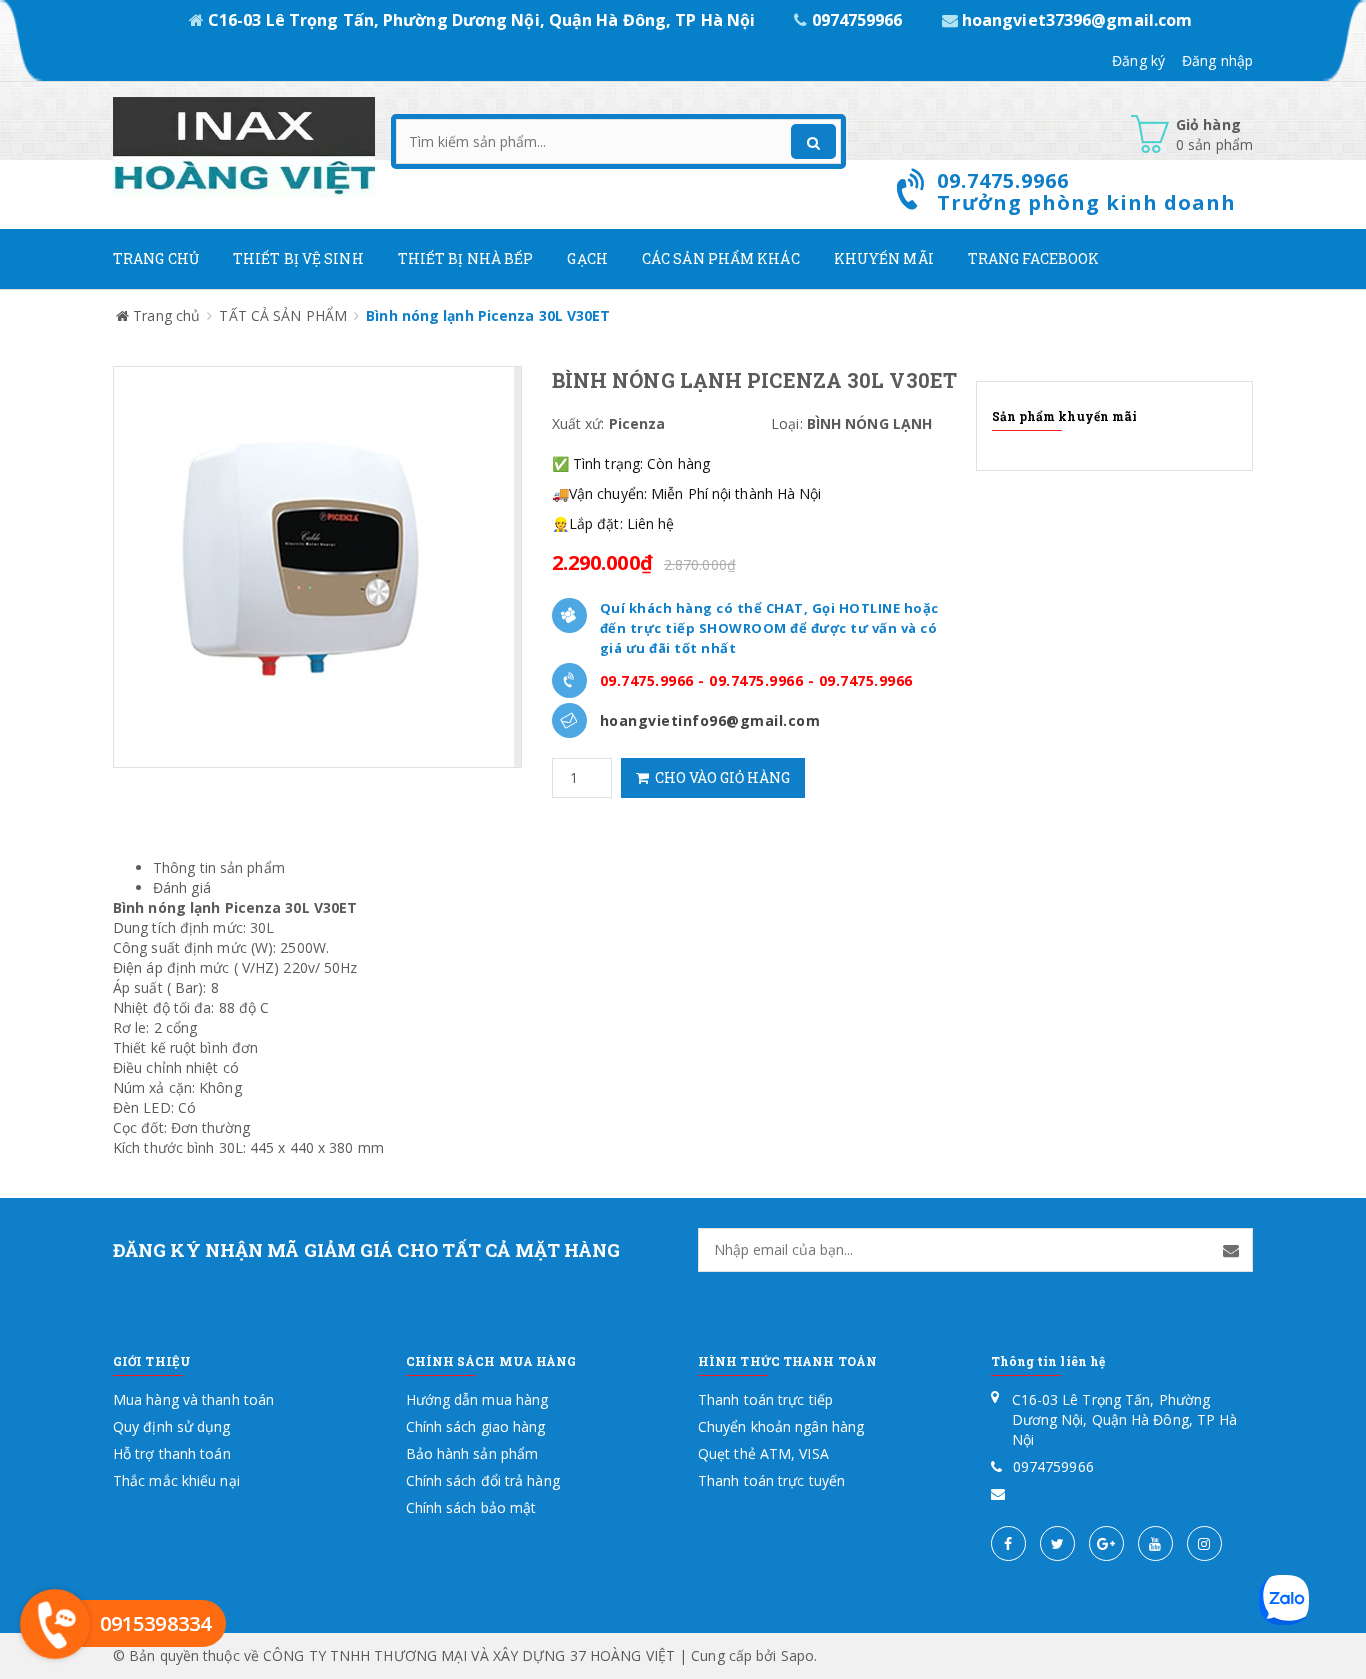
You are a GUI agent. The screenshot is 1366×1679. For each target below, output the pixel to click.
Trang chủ (156, 258)
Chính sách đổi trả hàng (483, 1480)
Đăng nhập (1217, 60)
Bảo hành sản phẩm (472, 1453)
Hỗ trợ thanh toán (172, 1453)
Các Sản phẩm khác (721, 258)
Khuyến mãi (884, 258)
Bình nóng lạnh (166, 907)
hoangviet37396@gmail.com (1075, 20)
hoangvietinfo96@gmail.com (710, 720)
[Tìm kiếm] (813, 141)
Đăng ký (1138, 60)
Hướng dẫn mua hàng (477, 1399)
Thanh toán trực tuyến (771, 1480)
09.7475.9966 (647, 680)
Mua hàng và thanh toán (193, 1399)
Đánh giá (182, 887)
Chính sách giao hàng (476, 1426)
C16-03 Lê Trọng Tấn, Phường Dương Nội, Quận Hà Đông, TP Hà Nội (481, 20)
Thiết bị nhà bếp (466, 258)
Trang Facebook (1033, 258)
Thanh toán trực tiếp (765, 1399)
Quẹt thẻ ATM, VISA (763, 1453)
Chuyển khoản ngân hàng (781, 1426)
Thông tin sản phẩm (219, 867)
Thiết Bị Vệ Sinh (298, 258)
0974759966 (856, 20)
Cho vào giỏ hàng (719, 777)
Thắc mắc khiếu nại (176, 1480)
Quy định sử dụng (172, 1426)
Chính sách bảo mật (471, 1507)
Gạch (587, 258)
